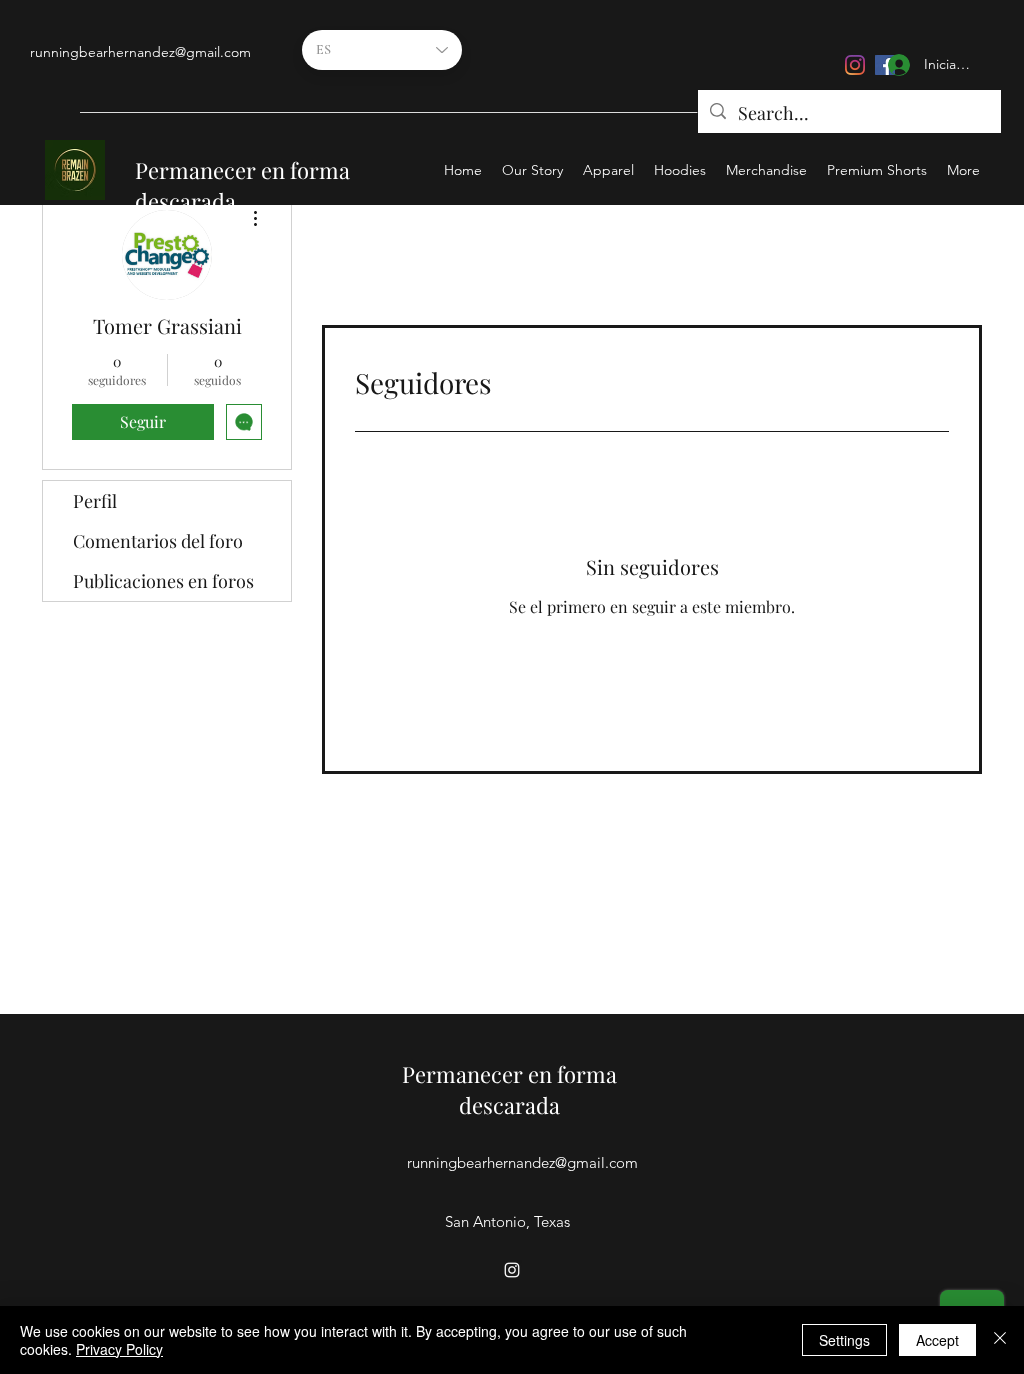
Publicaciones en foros (163, 581)
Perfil (95, 501)
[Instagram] (855, 65)
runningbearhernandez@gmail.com (140, 52)
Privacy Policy (119, 1349)
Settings (844, 1340)
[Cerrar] (1000, 1340)
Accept (937, 1340)
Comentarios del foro (158, 541)
